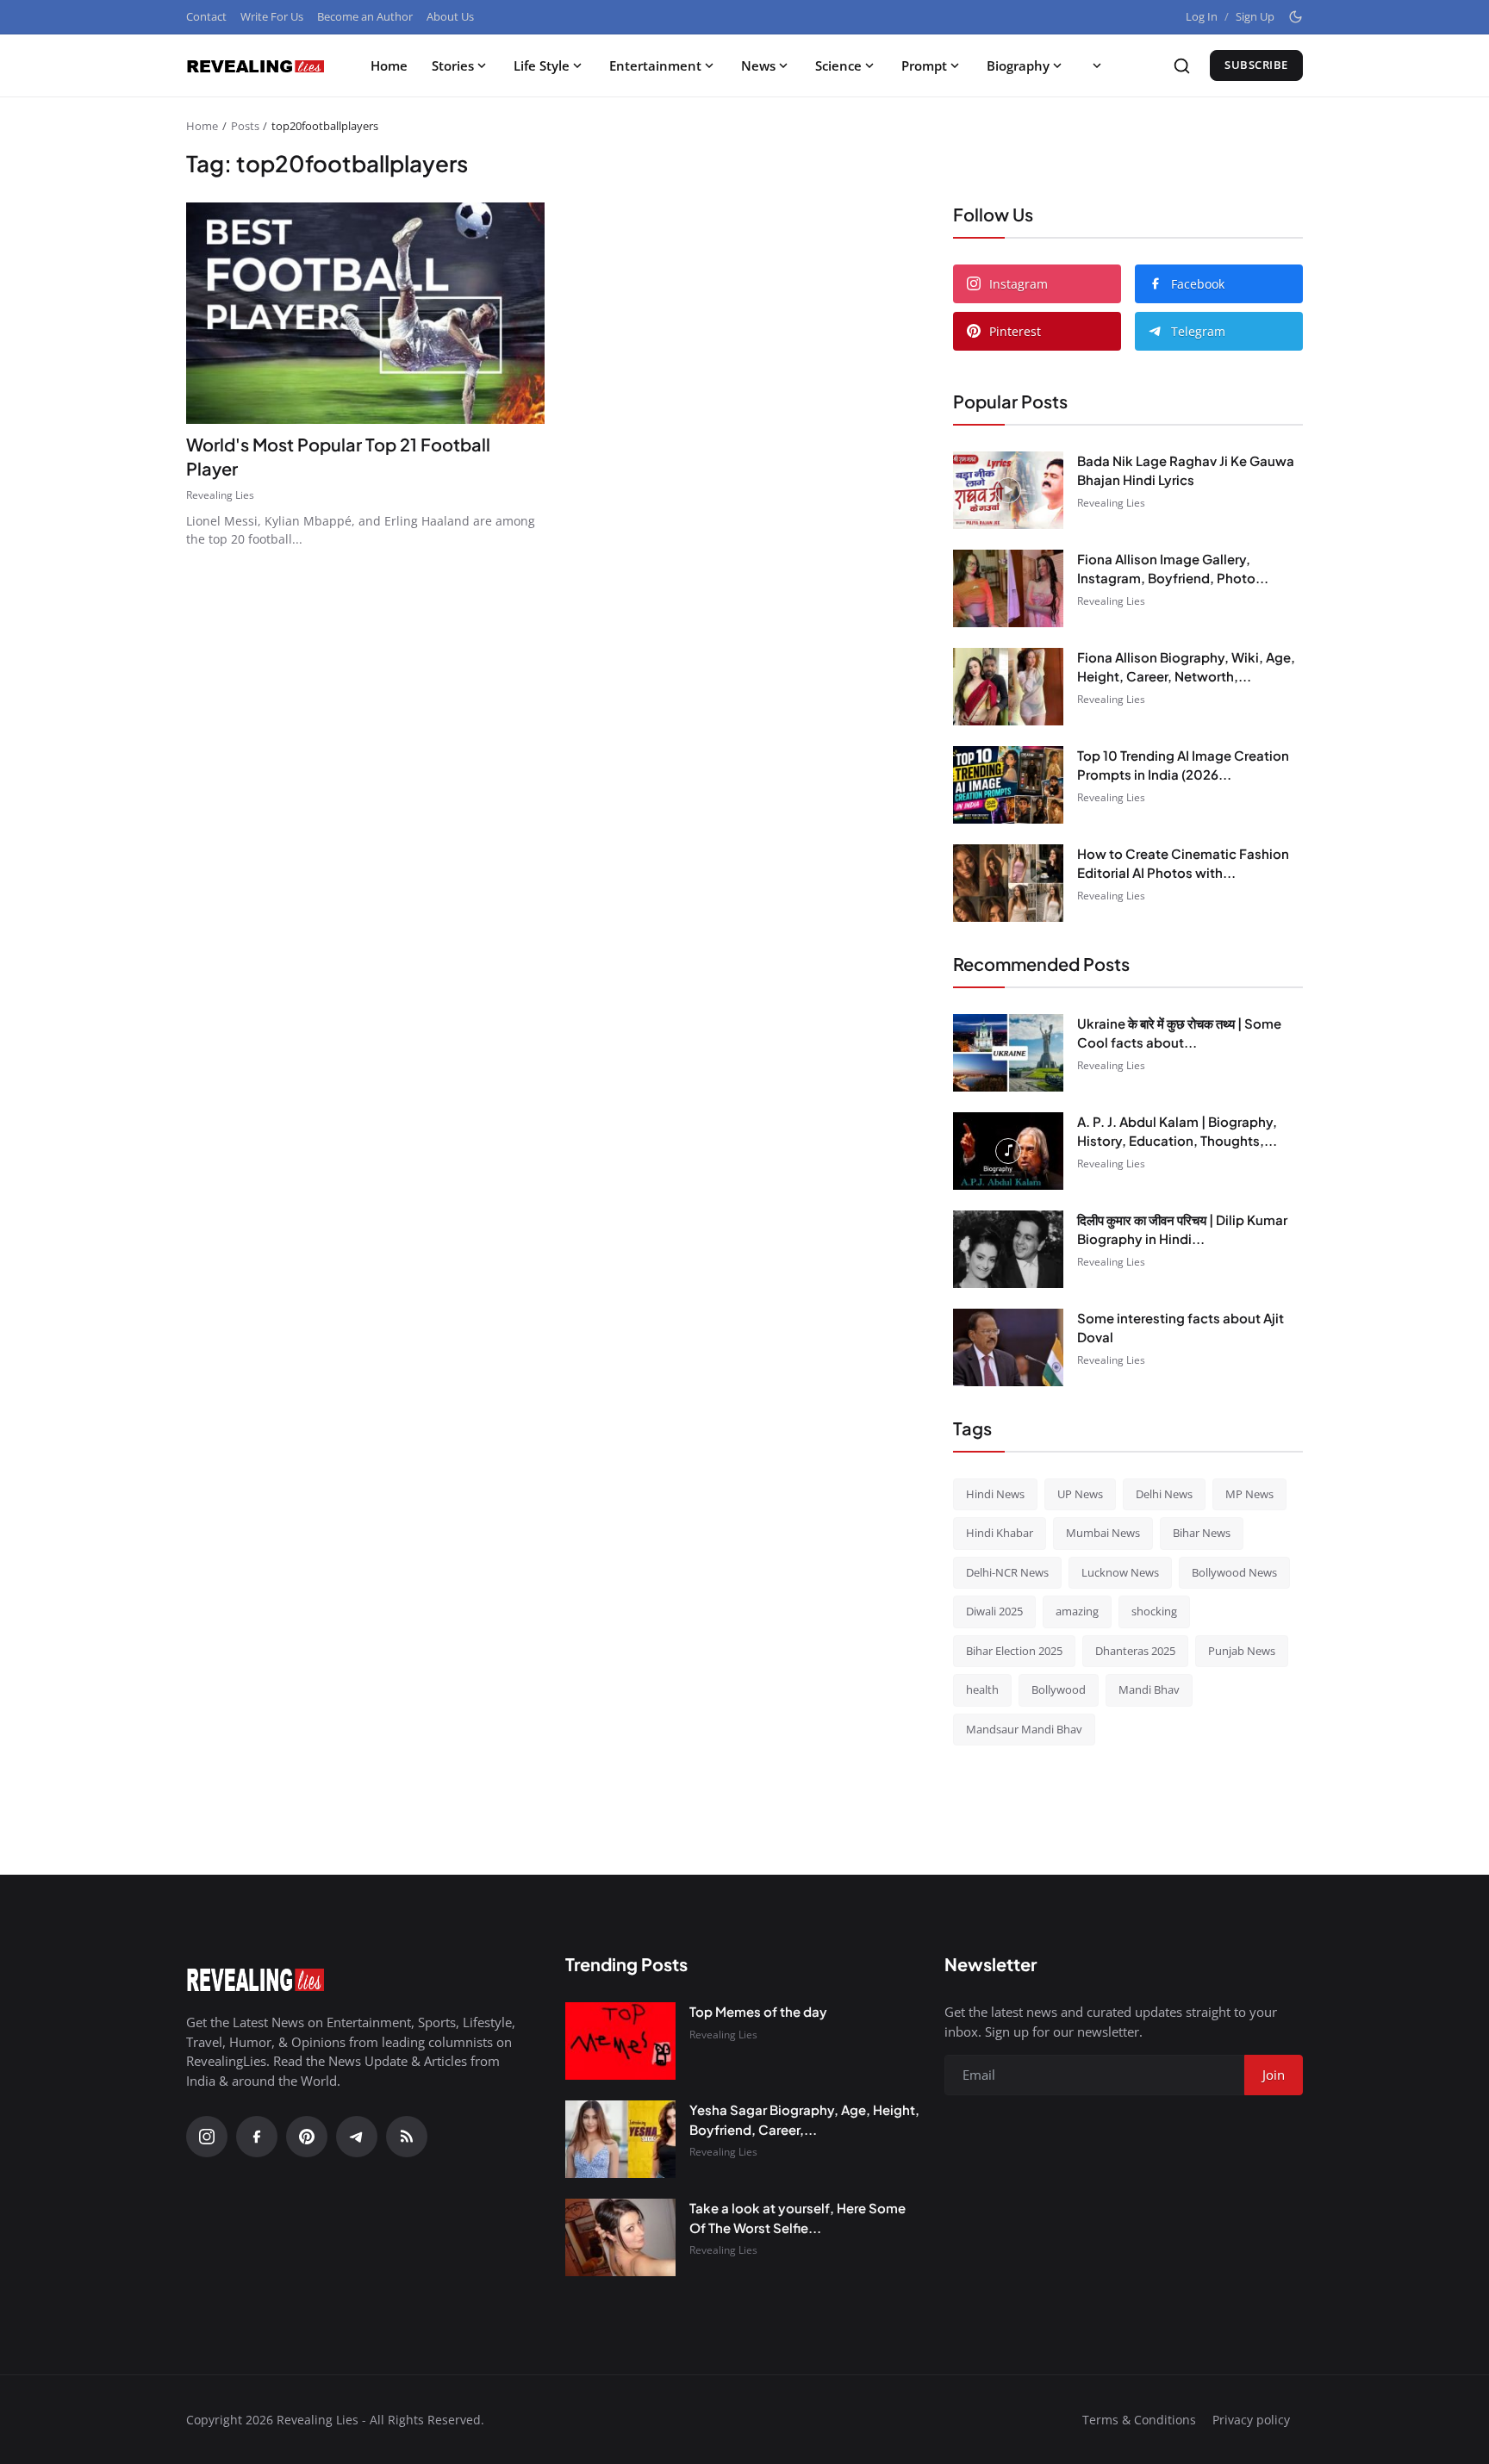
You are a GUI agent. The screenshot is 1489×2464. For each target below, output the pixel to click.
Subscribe (1256, 65)
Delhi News (1164, 1494)
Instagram (1019, 284)
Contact (206, 16)
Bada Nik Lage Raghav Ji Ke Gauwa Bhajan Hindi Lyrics (1186, 470)
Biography (1018, 65)
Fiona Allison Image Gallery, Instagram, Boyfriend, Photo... (1173, 569)
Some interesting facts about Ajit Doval (1181, 1328)
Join (1274, 2075)
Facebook (1198, 284)
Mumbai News (1103, 1533)
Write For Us (272, 16)
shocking (1154, 1611)
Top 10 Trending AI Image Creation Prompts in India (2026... (1183, 765)
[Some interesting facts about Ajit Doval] (1008, 1347)
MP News (1249, 1494)
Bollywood (1059, 1689)
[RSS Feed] (407, 2137)
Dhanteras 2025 (1135, 1651)
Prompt (924, 65)
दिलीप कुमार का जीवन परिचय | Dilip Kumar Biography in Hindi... (1182, 1229)
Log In (1202, 16)
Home (389, 65)
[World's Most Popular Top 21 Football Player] (365, 314)
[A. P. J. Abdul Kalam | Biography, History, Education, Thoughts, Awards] (1008, 1151)
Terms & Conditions (1139, 2420)
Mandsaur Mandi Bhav (1024, 1729)
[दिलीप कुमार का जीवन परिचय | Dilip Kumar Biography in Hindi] (1008, 1249)
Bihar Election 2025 (1014, 1651)
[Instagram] (207, 2137)
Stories (453, 65)
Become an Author (365, 16)
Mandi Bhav (1149, 1689)
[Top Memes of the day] (620, 2041)
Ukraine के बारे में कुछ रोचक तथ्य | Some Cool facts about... (1179, 1033)
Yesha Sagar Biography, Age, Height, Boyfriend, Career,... (804, 2119)
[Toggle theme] (1296, 17)
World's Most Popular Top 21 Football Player (338, 456)
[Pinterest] (307, 2137)
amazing (1077, 1611)
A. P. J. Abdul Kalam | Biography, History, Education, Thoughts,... (1177, 1131)
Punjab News (1242, 1651)
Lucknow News (1120, 1572)
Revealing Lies (220, 495)
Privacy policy (1251, 2420)
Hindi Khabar (1000, 1533)
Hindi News (995, 1494)
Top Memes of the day (758, 2011)
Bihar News (1202, 1533)
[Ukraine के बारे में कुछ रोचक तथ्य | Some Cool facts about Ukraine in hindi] (1008, 1053)
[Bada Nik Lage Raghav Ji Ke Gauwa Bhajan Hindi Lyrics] (1008, 490)
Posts (245, 126)
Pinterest (1015, 331)
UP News (1080, 1494)
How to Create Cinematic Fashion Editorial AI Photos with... (1183, 863)
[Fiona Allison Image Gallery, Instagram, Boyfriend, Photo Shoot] (1008, 588)
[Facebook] (257, 2137)
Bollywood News (1234, 1572)
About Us (450, 16)
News (758, 65)
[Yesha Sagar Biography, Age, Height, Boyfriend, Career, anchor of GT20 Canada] (620, 2139)
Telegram (1198, 331)
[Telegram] (357, 2137)
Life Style (542, 65)
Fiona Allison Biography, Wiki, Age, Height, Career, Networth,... (1186, 667)
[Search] (1182, 66)
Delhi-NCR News (1007, 1572)
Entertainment (655, 65)
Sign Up (1255, 16)
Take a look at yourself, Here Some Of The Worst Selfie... (797, 2218)
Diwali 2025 (994, 1611)
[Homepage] (255, 65)
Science (838, 65)
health (982, 1689)
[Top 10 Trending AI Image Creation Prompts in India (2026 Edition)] (1008, 785)
